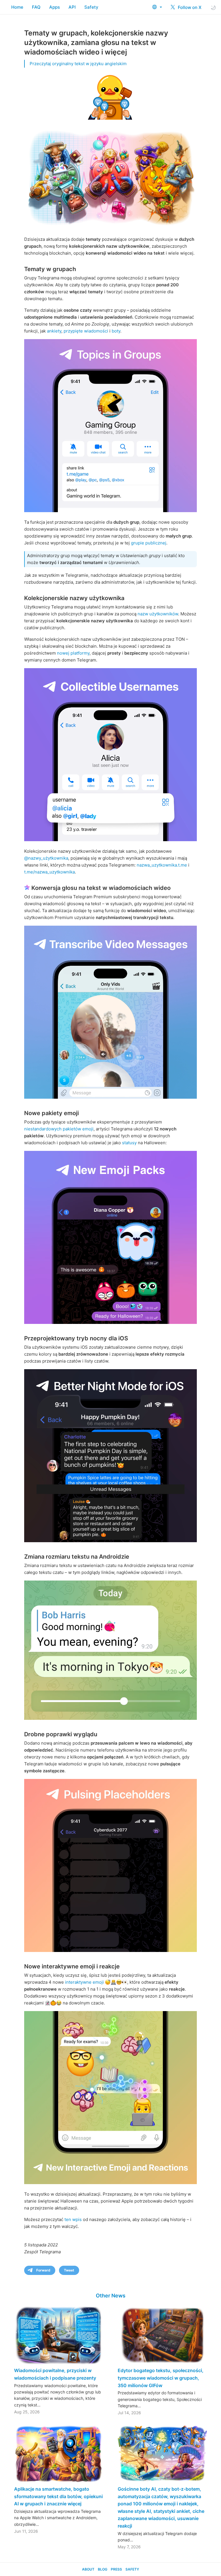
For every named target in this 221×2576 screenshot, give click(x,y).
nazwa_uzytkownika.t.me (162, 865)
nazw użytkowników (158, 614)
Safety (91, 7)
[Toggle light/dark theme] (213, 7)
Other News (111, 2296)
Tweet (69, 2270)
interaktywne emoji (84, 1982)
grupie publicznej (149, 543)
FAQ (36, 7)
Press (116, 2569)
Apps (55, 7)
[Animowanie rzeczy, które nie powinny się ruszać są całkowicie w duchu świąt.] (110, 1237)
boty (116, 331)
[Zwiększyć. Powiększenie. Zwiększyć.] (110, 1650)
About (88, 2569)
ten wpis (73, 2219)
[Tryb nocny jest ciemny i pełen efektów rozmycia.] (110, 1456)
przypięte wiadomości (86, 331)
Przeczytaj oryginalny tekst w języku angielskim (78, 64)
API (72, 7)
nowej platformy (73, 653)
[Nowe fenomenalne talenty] (110, 755)
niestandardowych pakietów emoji (59, 1129)
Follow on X (189, 7)
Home (17, 7)
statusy (129, 1143)
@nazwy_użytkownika (46, 858)
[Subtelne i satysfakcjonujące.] (110, 1865)
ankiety (54, 331)
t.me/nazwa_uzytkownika (49, 872)
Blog (103, 2569)
